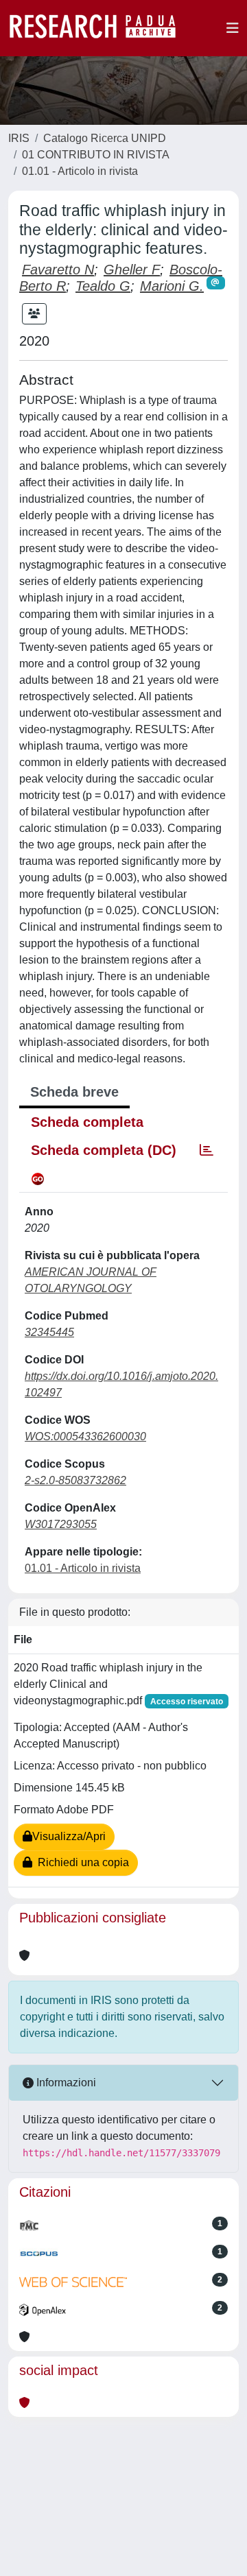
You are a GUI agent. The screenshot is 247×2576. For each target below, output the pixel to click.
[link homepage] (99, 28)
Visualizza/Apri (69, 1836)
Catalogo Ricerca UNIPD (105, 138)
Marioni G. (172, 286)
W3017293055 (61, 1524)
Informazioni (65, 2083)
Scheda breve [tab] (74, 1092)
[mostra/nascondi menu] (233, 28)
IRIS (19, 138)
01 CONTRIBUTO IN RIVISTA (96, 155)
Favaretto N (58, 270)
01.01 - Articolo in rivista (80, 171)
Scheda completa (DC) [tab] (104, 1150)
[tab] (207, 1150)
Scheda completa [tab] (87, 1122)
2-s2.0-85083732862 (75, 1480)
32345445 (49, 1332)
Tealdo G (103, 286)
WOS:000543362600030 (85, 1436)
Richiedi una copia (81, 1862)
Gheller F (132, 270)
